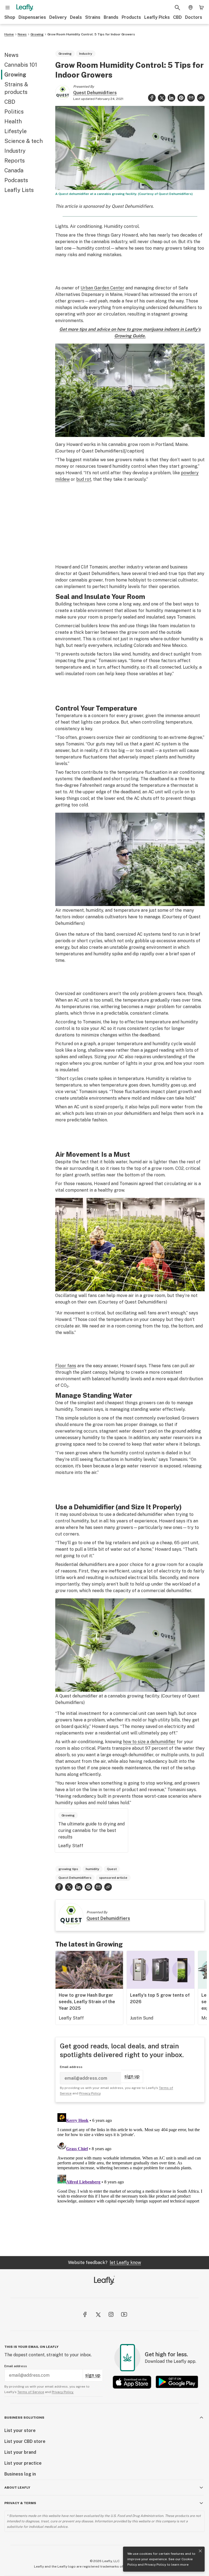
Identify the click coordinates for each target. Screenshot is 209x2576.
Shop (10, 17)
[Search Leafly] (177, 8)
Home (9, 34)
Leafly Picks (157, 17)
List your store (20, 2430)
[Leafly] (25, 8)
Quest (112, 1869)
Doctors (194, 17)
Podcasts (16, 180)
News (22, 34)
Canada (14, 170)
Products (131, 17)
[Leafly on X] (98, 2314)
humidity (93, 1869)
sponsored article (113, 1878)
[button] (201, 98)
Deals (76, 17)
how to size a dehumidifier (149, 1742)
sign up (132, 2076)
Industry (15, 151)
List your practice (23, 2463)
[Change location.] (190, 8)
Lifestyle (16, 131)
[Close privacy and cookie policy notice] (200, 2551)
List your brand (20, 2452)
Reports (15, 161)
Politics (14, 112)
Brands (111, 17)
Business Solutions (24, 2418)
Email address (71, 2067)
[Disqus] (130, 2179)
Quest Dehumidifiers (95, 93)
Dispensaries (32, 17)
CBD (177, 17)
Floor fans (66, 1366)
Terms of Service (31, 2392)
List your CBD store (25, 2441)
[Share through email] (191, 98)
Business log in (20, 2474)
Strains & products (16, 88)
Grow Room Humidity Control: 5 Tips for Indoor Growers (91, 34)
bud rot (84, 479)
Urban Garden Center (102, 288)
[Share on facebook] (152, 98)
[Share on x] (162, 98)
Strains (93, 17)
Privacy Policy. (63, 2392)
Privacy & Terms (20, 2503)
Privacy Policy (155, 2565)
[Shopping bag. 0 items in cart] (201, 8)
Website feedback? (104, 2263)
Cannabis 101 (21, 65)
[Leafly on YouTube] (124, 2314)
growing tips (68, 1869)
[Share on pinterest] (181, 98)
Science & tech (24, 141)
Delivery (58, 17)
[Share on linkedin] (171, 98)
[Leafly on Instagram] (111, 2314)
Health (13, 121)
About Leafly (17, 2488)
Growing (37, 34)
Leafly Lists (19, 190)
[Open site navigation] (8, 8)
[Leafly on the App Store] (132, 2382)
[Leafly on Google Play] (177, 2382)
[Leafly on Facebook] (85, 2314)
